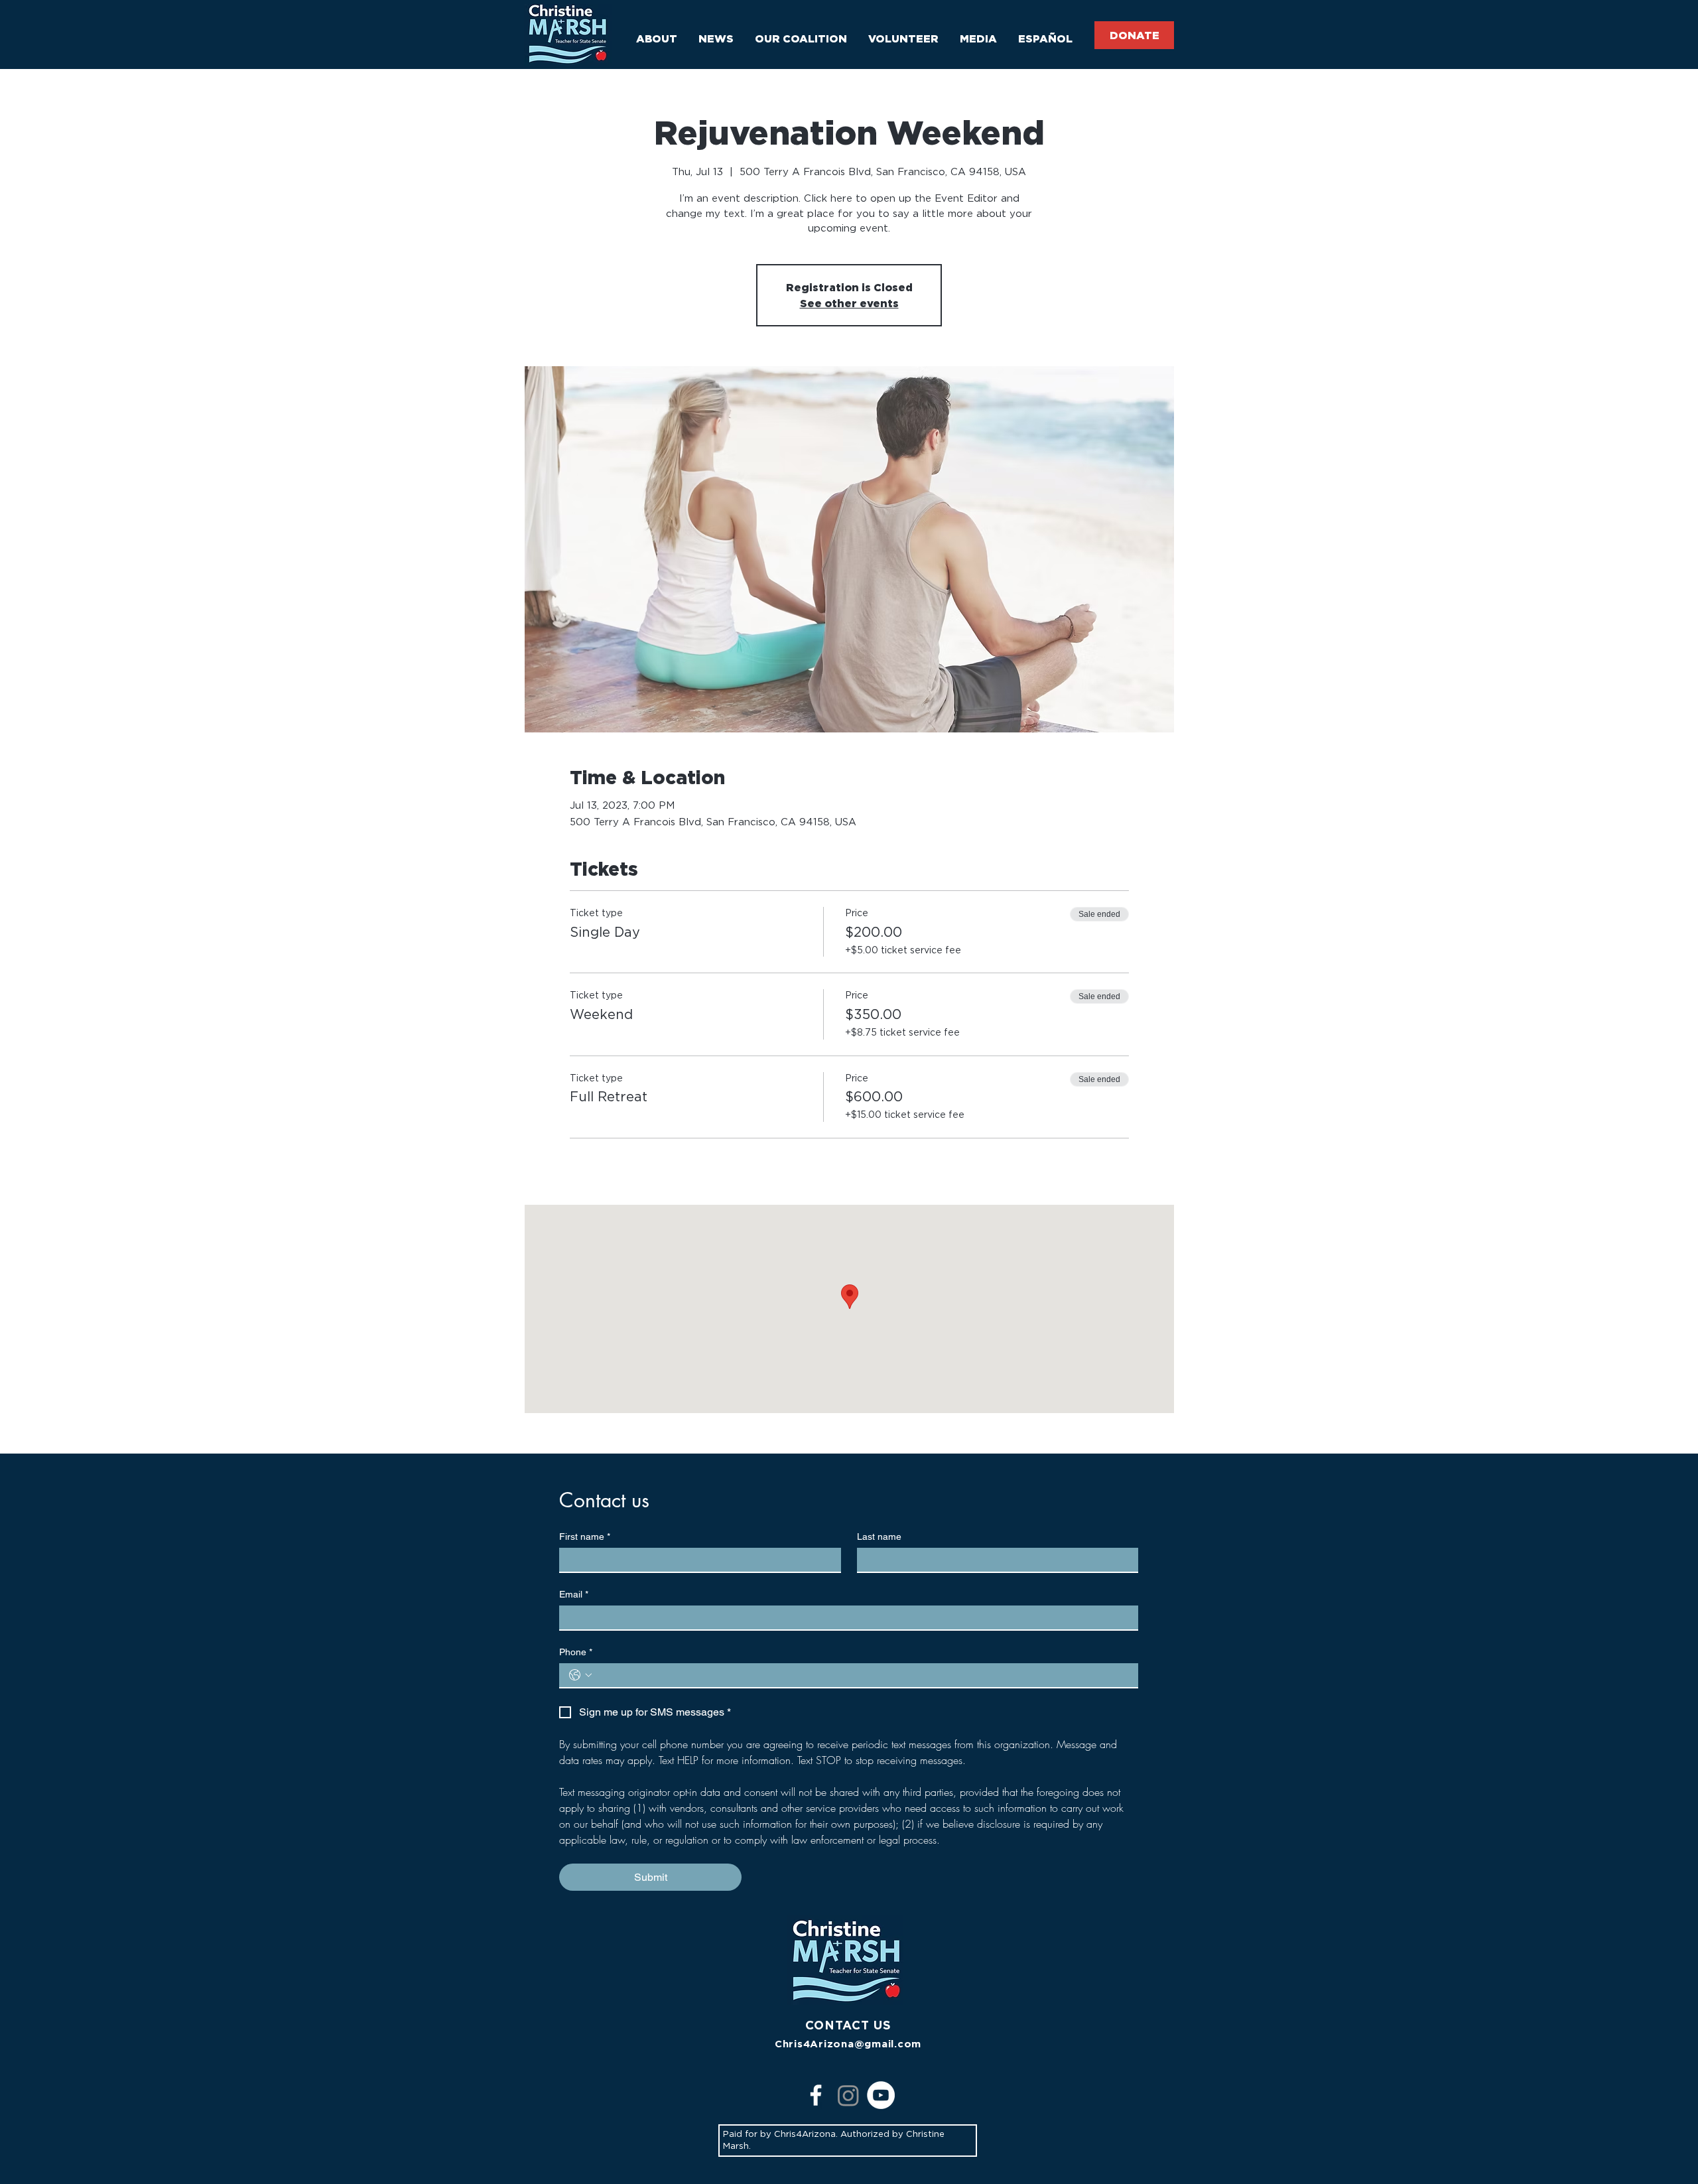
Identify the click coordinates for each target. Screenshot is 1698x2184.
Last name (879, 1536)
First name (585, 1536)
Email (574, 1594)
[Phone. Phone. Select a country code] (580, 1675)
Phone (576, 1652)
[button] (657, 33)
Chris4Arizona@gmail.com (848, 2044)
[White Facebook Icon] (816, 2095)
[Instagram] (848, 2095)
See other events (849, 303)
